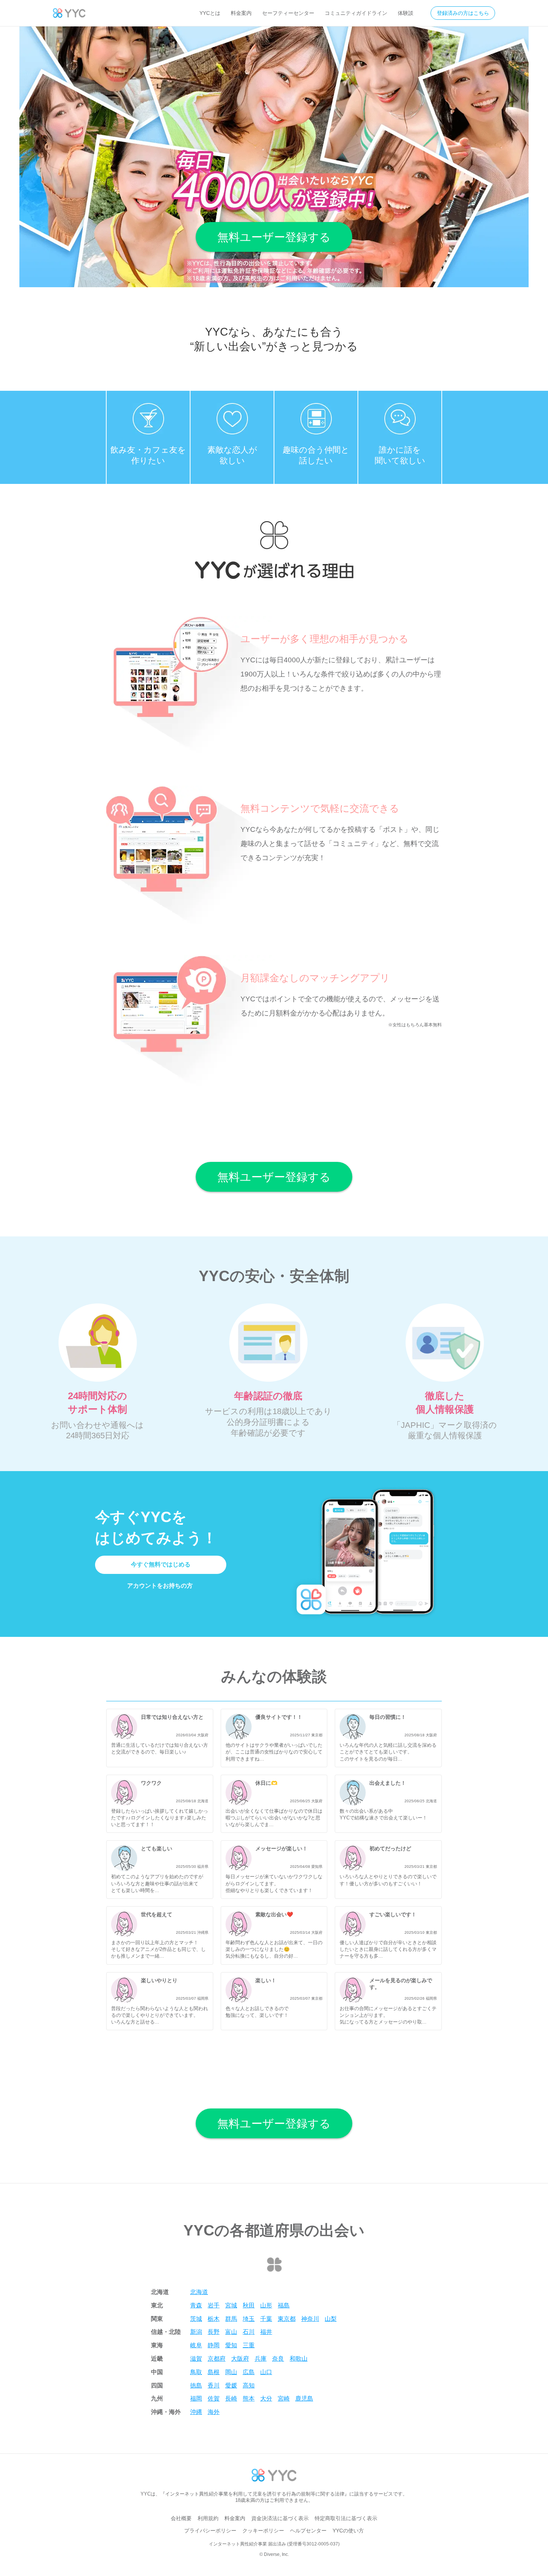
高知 (249, 2385)
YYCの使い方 (348, 2531)
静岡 (214, 2345)
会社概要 (181, 2518)
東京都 (287, 2319)
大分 (266, 2398)
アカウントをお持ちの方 (160, 1586)
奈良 (278, 2359)
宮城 (231, 2305)
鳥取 (196, 2372)
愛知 (231, 2345)
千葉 (266, 2319)
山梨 (331, 2319)
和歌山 (299, 2359)
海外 (214, 2412)
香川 (214, 2385)
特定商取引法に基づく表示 (346, 2518)
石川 (249, 2332)
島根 (214, 2372)
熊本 (249, 2398)
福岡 (196, 2398)
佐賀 (214, 2398)
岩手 (214, 2305)
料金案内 (241, 13)
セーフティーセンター (288, 13)
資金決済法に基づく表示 (280, 2518)
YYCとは (210, 13)
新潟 (196, 2332)
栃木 (214, 2319)
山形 (266, 2305)
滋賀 (196, 2359)
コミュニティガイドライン (356, 13)
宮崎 (284, 2398)
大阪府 (240, 2359)
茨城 (196, 2319)
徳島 (196, 2385)
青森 (196, 2305)
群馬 (231, 2319)
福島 (284, 2305)
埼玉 (249, 2319)
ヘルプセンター (308, 2531)
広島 (249, 2372)
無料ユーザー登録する (274, 237)
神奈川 (310, 2319)
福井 (266, 2332)
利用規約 (208, 2518)
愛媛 (231, 2385)
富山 (231, 2332)
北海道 (199, 2292)
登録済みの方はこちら (463, 13)
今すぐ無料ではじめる (161, 1564)
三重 (249, 2345)
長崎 (231, 2398)
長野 (214, 2332)
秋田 (249, 2305)
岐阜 (196, 2345)
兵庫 (261, 2359)
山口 (266, 2372)
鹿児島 (304, 2398)
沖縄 (196, 2412)
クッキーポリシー (263, 2531)
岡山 (231, 2372)
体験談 (406, 13)
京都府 (217, 2359)
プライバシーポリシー (210, 2531)
